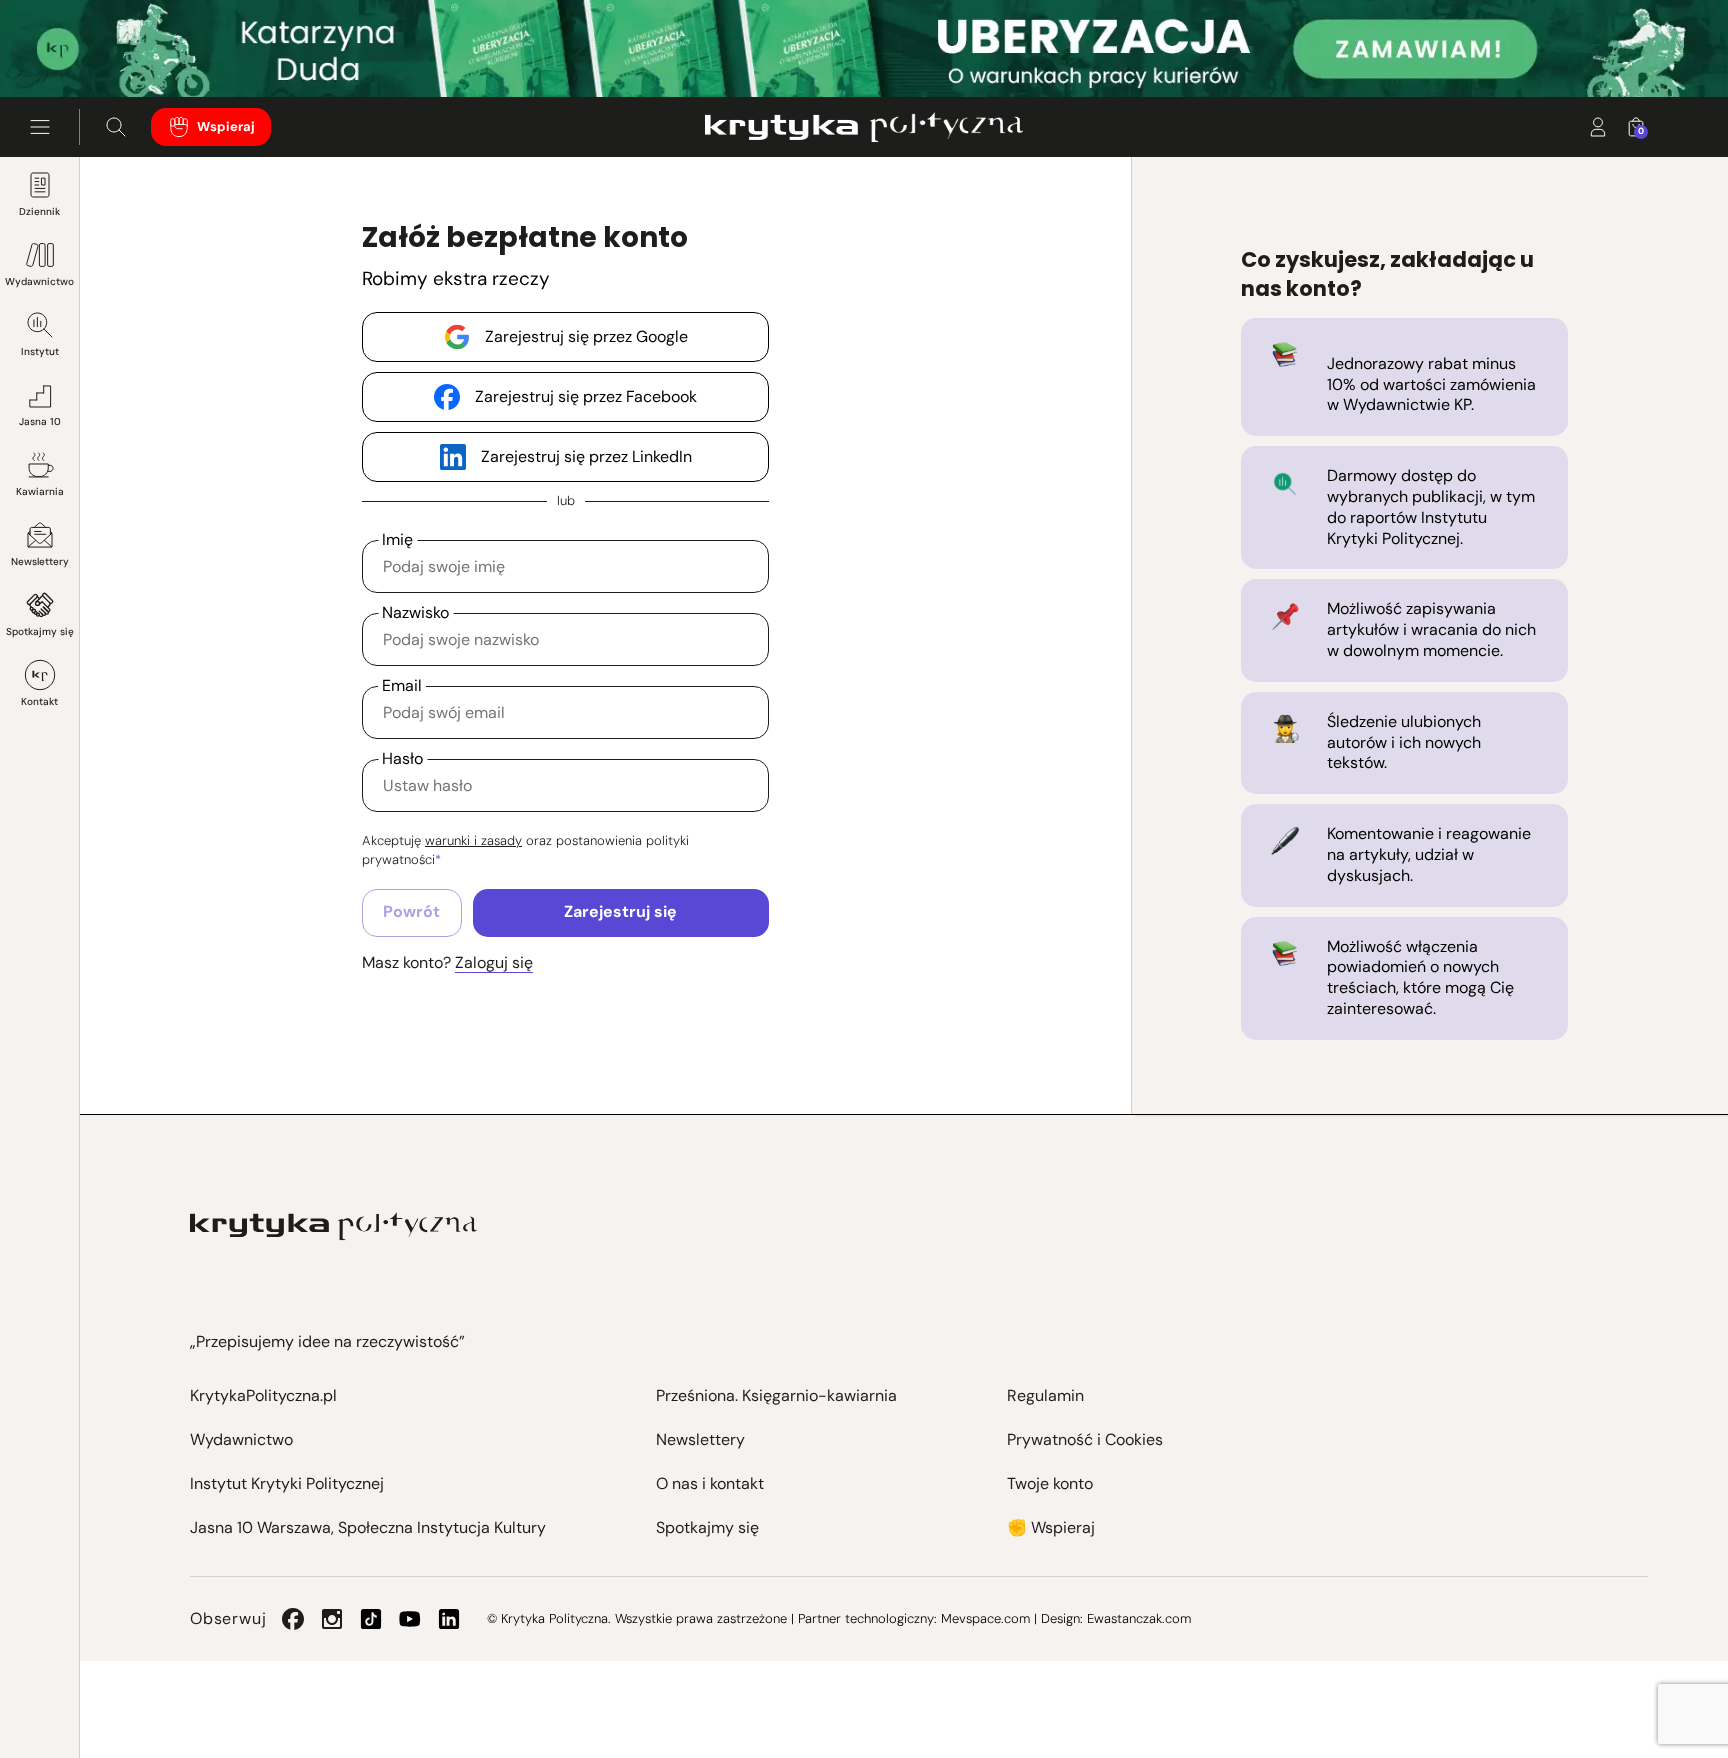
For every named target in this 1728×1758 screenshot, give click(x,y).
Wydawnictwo (39, 281)
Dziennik (39, 211)
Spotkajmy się (40, 631)
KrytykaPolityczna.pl (263, 1395)
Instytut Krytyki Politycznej (287, 1483)
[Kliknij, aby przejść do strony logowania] (1598, 127)
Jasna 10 (40, 421)
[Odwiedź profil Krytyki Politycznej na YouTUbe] (410, 1619)
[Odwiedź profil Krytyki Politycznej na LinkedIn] (449, 1619)
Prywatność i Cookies (1085, 1439)
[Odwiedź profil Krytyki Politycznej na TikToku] (371, 1619)
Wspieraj (226, 126)
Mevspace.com (985, 1618)
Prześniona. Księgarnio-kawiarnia (776, 1395)
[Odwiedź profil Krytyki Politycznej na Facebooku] (293, 1619)
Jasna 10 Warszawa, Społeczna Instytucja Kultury (368, 1527)
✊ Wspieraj (1051, 1527)
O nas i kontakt (710, 1483)
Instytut (40, 351)
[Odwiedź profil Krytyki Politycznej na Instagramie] (332, 1619)
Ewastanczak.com (1139, 1618)
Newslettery (40, 561)
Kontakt (39, 701)
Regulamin (1045, 1395)
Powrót (411, 911)
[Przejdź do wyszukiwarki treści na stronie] (116, 127)
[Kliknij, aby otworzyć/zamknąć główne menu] (40, 127)
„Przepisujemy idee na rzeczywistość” (327, 1341)
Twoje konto (1050, 1483)
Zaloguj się (494, 962)
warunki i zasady (473, 840)
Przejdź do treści (101, 48)
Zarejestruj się (620, 911)
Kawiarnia (40, 491)
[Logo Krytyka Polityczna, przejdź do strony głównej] (863, 127)
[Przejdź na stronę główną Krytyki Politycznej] (333, 1226)
